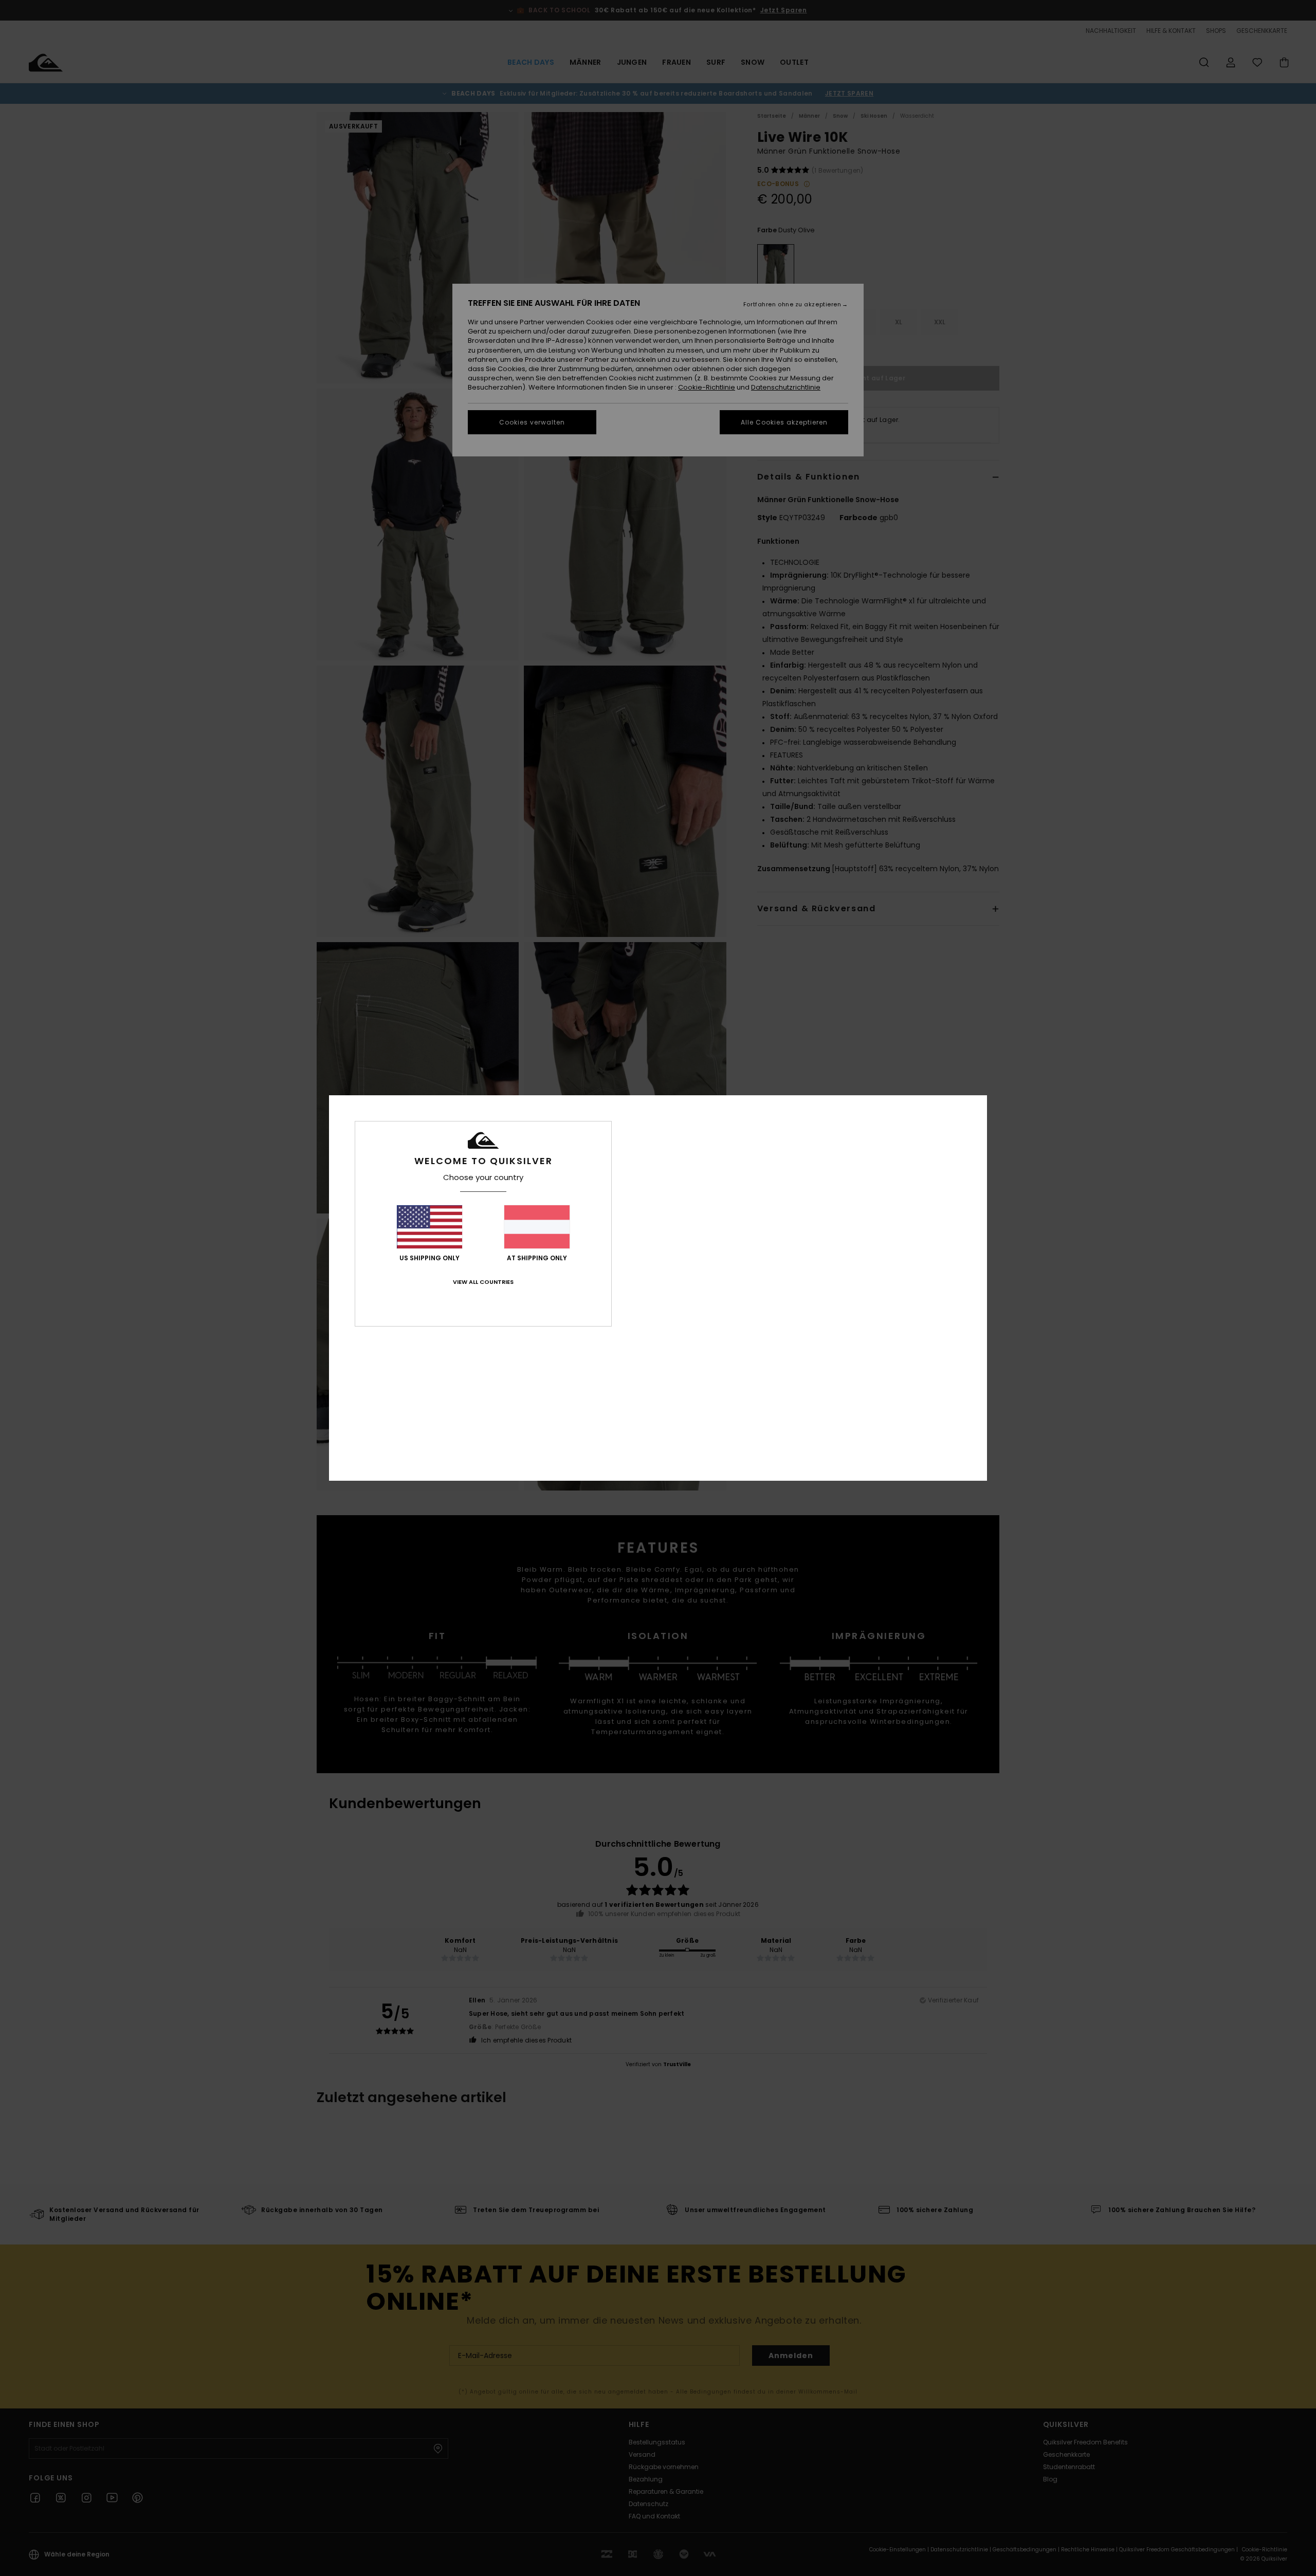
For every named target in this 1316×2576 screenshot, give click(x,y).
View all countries (483, 1282)
